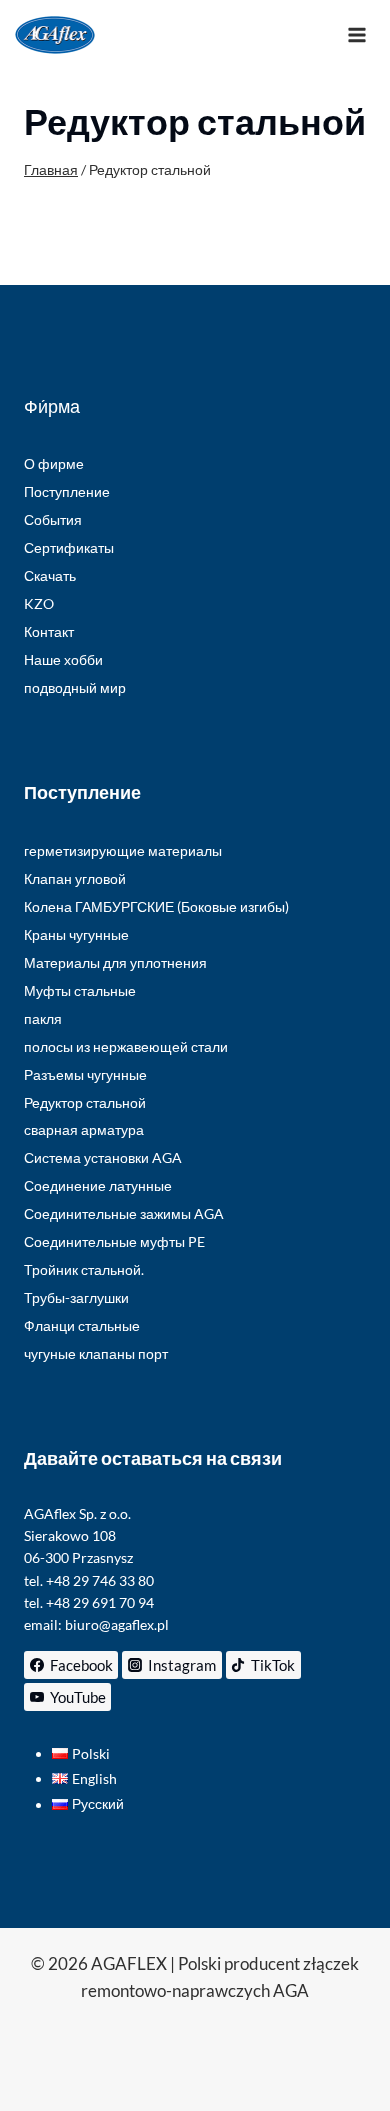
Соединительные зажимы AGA (124, 1213)
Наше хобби (63, 659)
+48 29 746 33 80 (100, 1580)
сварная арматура (84, 1129)
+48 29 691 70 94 (100, 1602)
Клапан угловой (75, 878)
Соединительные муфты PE (114, 1241)
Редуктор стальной (85, 1102)
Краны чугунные (76, 934)
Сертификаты (69, 547)
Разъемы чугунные (85, 1074)
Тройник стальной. (84, 1269)
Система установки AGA (103, 1157)
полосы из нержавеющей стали (126, 1046)
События (53, 519)
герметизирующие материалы (123, 850)
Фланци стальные (82, 1325)
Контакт (49, 631)
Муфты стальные (80, 990)
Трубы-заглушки (76, 1297)
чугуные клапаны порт (96, 1353)
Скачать (50, 575)
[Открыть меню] (356, 34)
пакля (43, 1018)
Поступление (67, 491)
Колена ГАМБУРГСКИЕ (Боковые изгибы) (156, 906)
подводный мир (75, 687)
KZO (39, 603)
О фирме (54, 463)
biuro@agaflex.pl (117, 1624)
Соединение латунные (98, 1185)
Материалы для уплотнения (115, 962)
